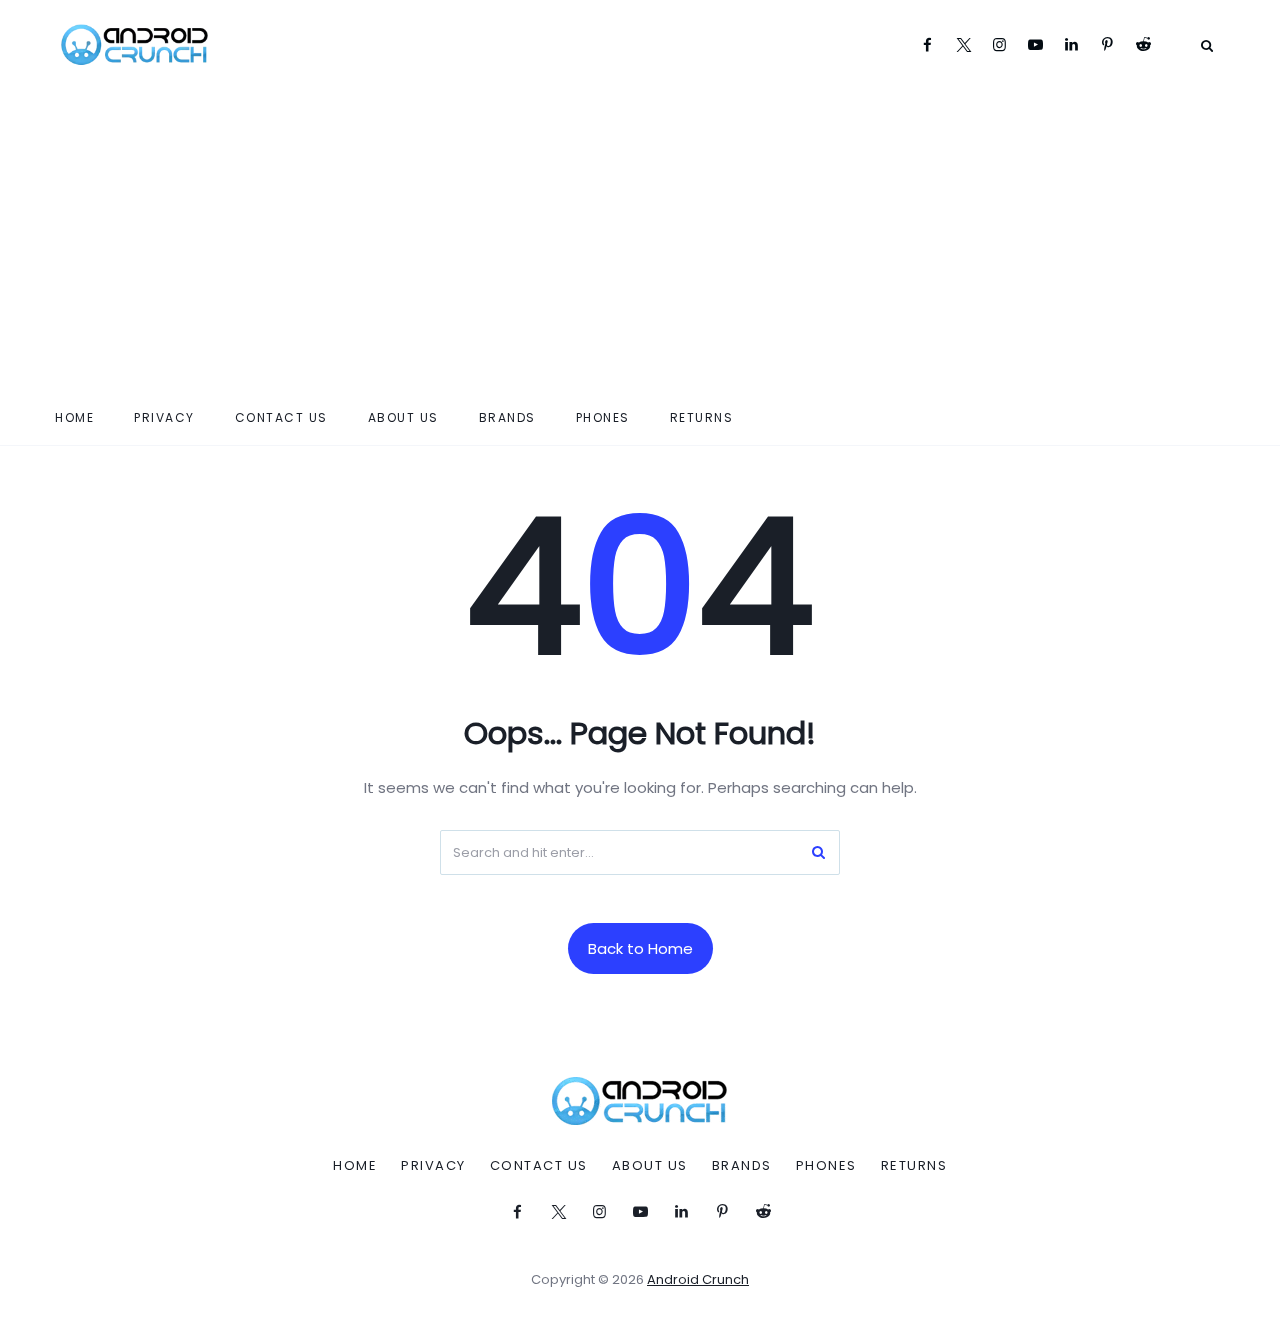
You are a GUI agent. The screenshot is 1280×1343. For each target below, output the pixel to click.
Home (74, 417)
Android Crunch (698, 1279)
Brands (507, 417)
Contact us (281, 417)
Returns (702, 417)
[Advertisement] (640, 240)
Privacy (164, 417)
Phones (603, 417)
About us (403, 417)
